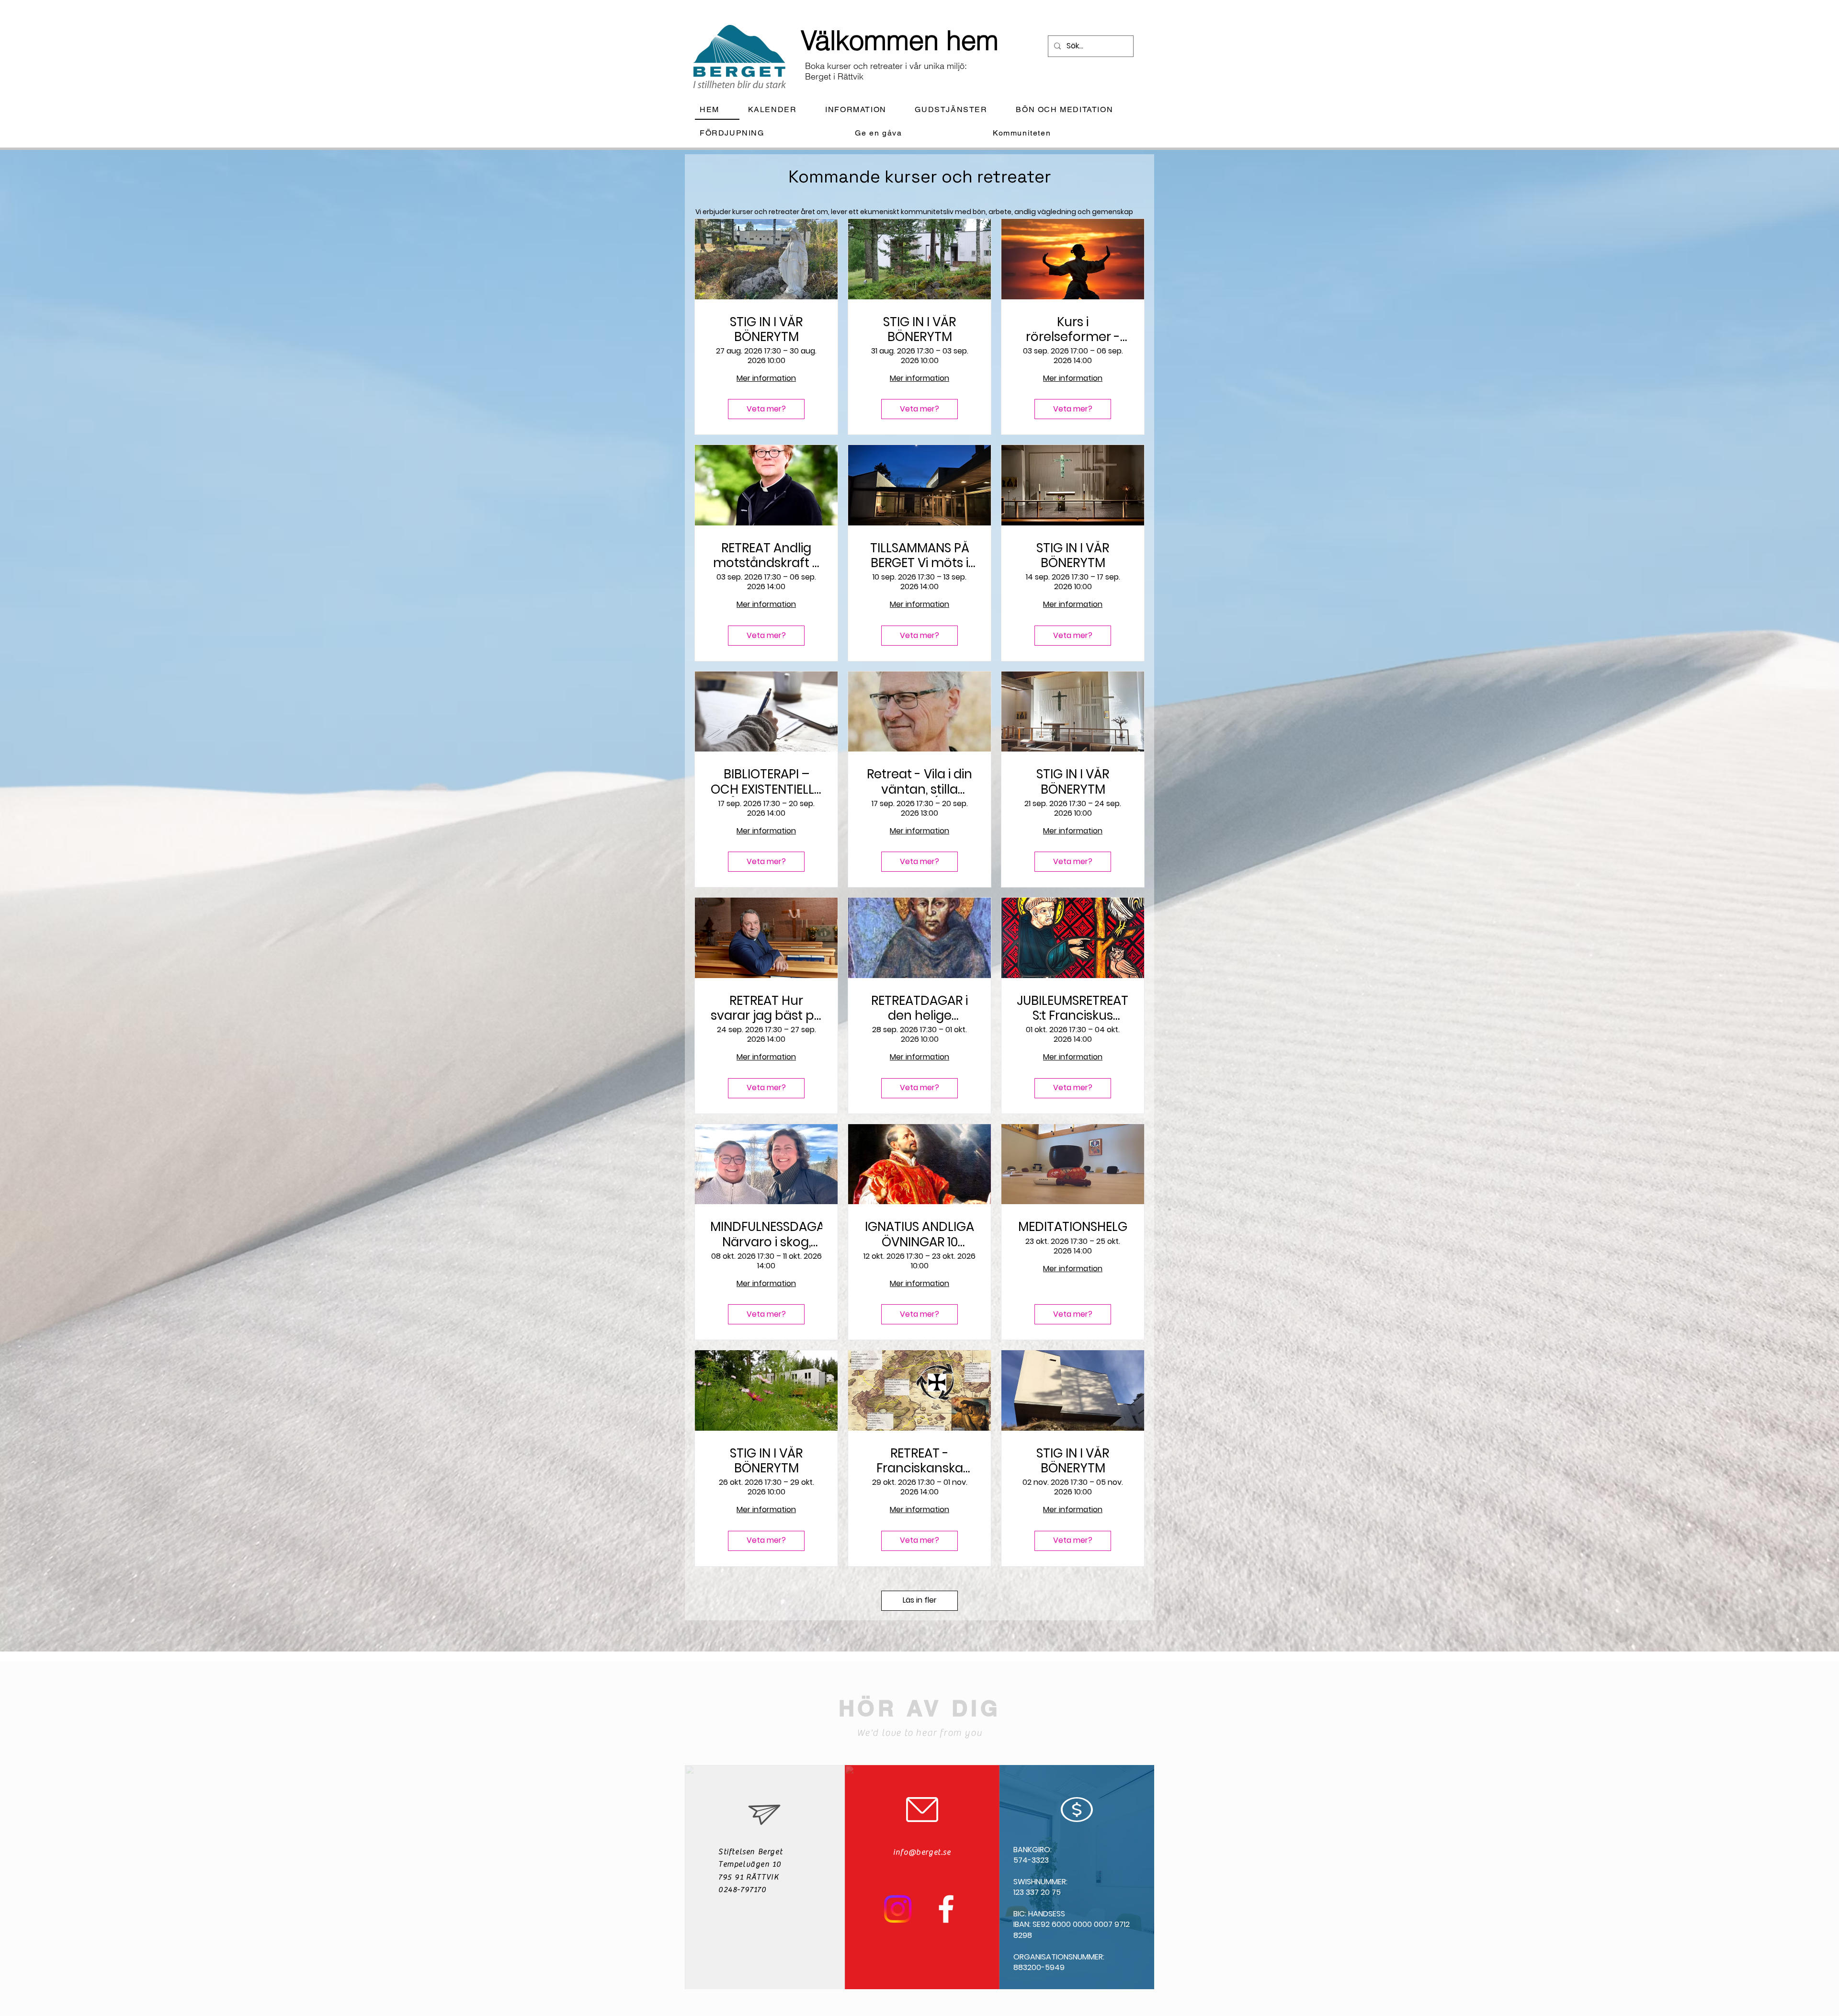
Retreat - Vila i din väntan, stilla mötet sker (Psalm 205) (919, 782)
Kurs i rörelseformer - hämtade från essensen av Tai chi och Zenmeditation (1073, 330)
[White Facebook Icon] (946, 1909)
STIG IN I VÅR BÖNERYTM (766, 330)
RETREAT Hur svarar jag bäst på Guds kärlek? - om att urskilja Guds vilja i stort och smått (766, 1008)
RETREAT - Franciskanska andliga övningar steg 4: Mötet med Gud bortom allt (919, 1461)
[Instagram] (898, 1909)
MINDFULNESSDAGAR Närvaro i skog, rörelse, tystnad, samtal (766, 1234)
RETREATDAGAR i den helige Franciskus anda (919, 1008)
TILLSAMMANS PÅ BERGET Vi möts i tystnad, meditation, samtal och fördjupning (920, 556)
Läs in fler (920, 1600)
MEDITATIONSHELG (1073, 1227)
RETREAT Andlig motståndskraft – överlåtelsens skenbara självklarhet (766, 556)
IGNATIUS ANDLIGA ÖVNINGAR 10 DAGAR (919, 1234)
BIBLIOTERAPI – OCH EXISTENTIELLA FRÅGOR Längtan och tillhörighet (766, 782)
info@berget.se (922, 1852)
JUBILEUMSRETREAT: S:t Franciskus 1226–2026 (1073, 1008)
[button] (863, 110)
